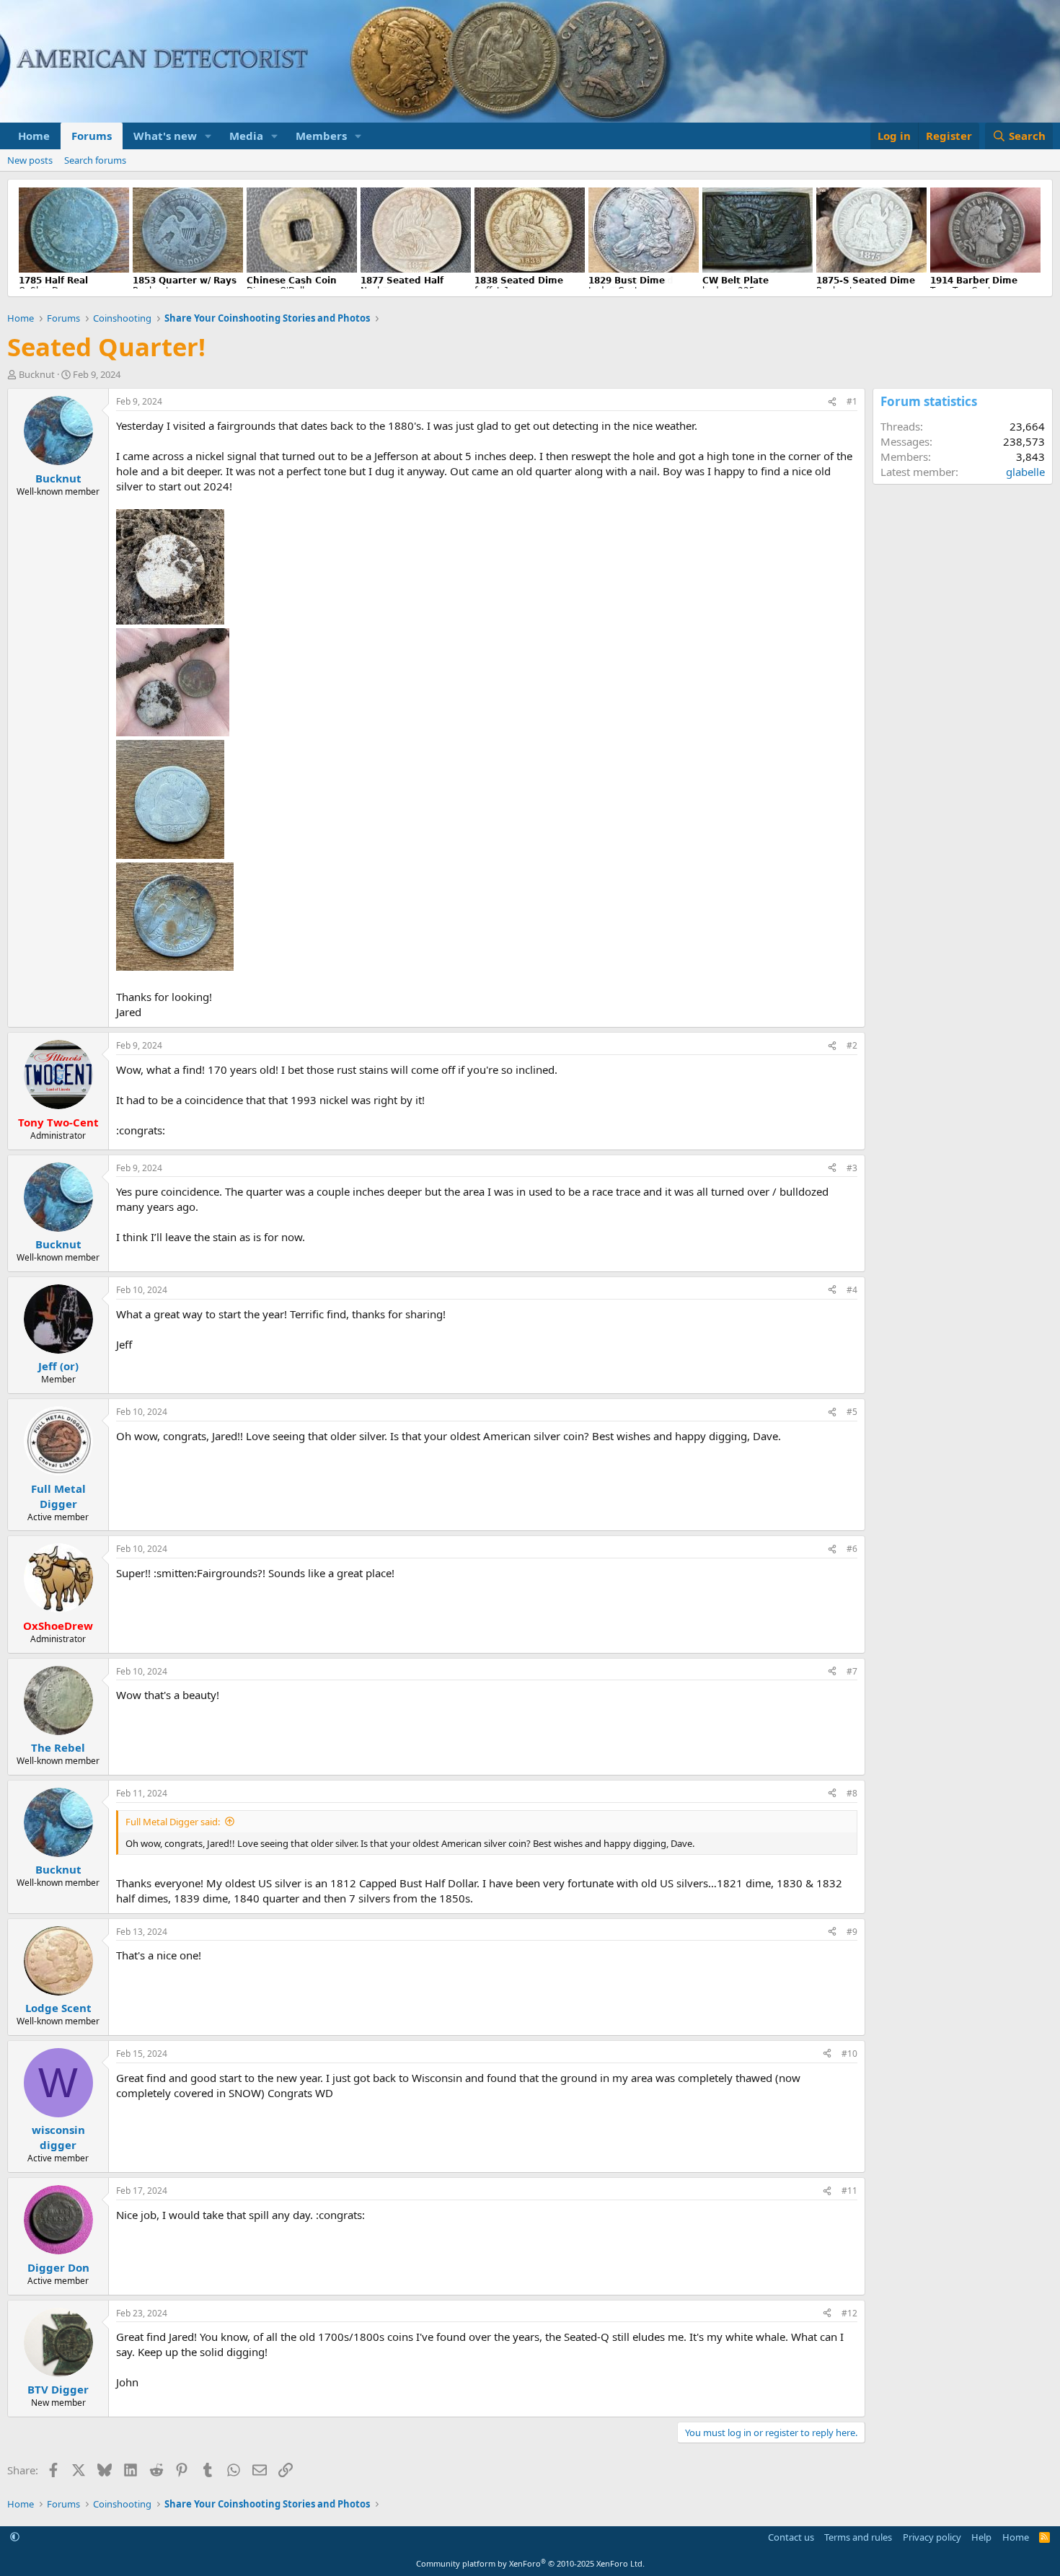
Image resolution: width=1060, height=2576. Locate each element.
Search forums (95, 160)
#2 (852, 1045)
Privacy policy (932, 2537)
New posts (30, 160)
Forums (92, 136)
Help (981, 2537)
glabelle (1025, 472)
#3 (852, 1168)
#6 (852, 1549)
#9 (852, 1932)
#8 (852, 1793)
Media (246, 136)
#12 (849, 2313)
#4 (852, 1290)
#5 (852, 1412)
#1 (852, 401)
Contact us (791, 2537)
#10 (849, 2054)
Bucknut (37, 374)
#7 (852, 1671)
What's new (165, 136)
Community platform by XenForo (530, 2563)
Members (321, 136)
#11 (849, 2191)
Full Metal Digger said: (173, 1822)
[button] (208, 136)
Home (34, 136)
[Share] (832, 402)
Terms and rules (858, 2537)
